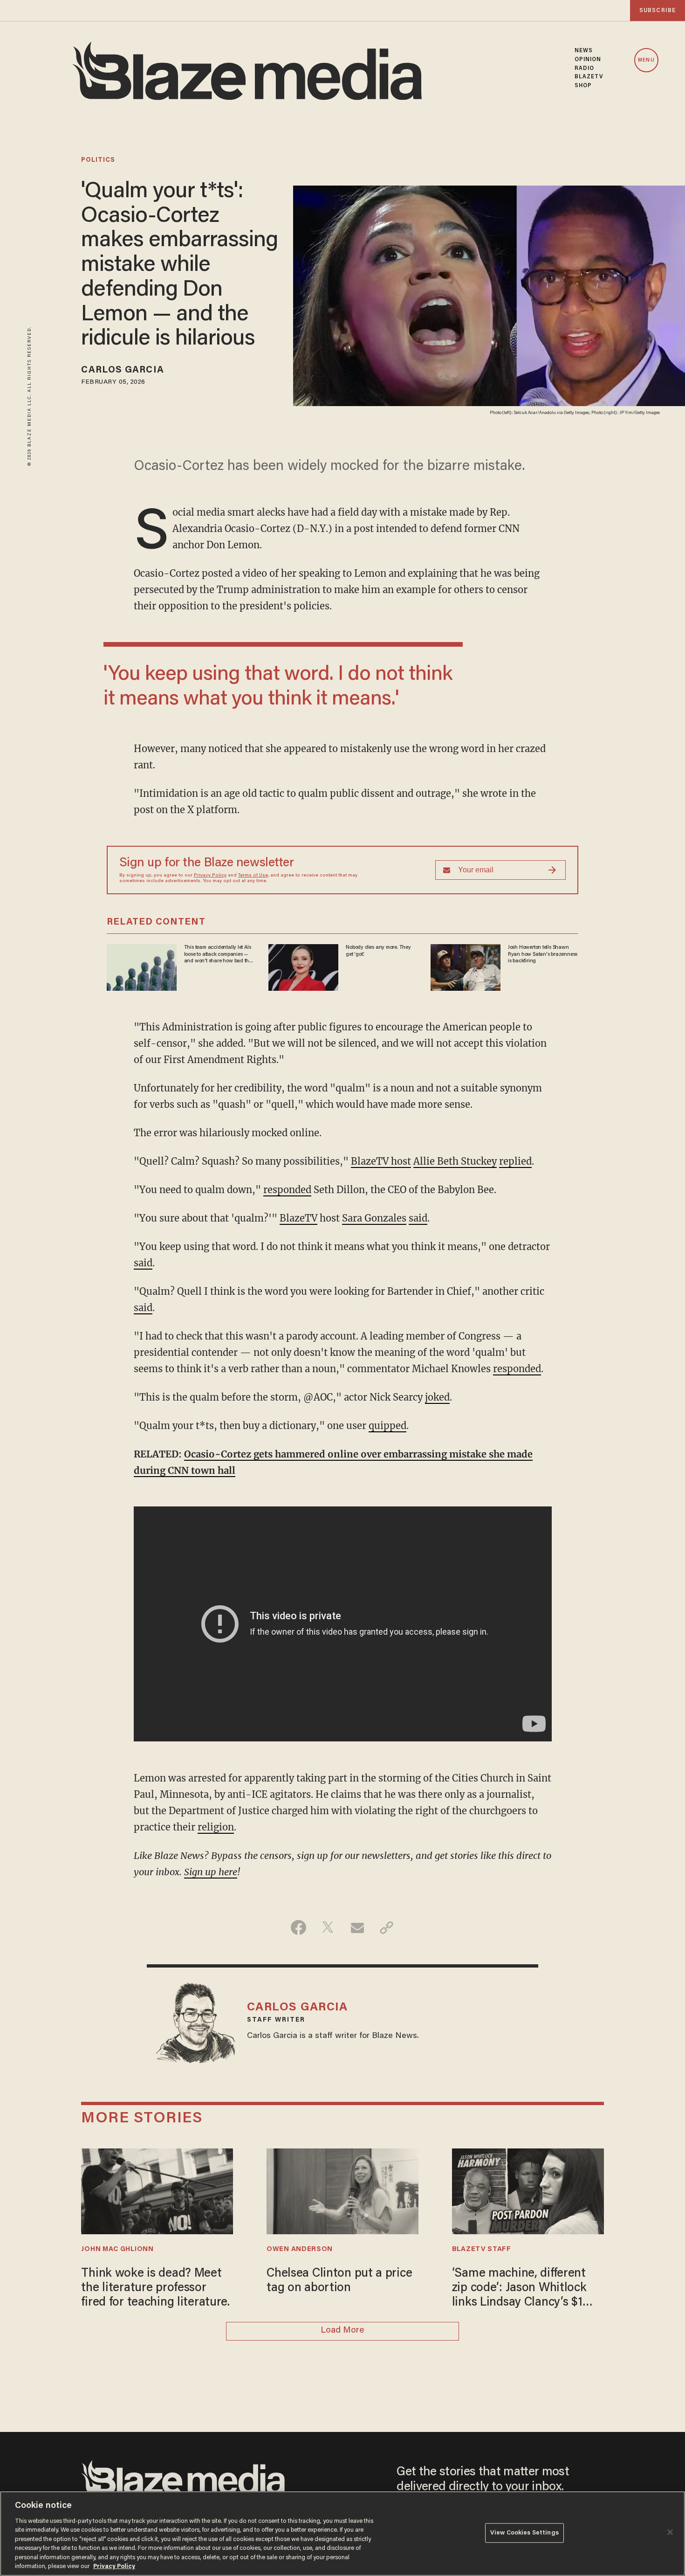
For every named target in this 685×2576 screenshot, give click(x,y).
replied (515, 1161)
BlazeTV (298, 1218)
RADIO (585, 69)
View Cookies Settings (524, 2533)
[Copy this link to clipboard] (387, 1927)
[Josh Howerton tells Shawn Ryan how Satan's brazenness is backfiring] (466, 966)
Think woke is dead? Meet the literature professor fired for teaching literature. (155, 2289)
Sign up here (211, 1872)
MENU (646, 60)
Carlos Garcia (122, 370)
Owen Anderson (300, 2249)
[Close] (670, 2532)
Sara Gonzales (374, 1218)
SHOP (583, 86)
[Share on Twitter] (328, 1927)
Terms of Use (253, 876)
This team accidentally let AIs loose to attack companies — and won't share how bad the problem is (218, 954)
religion (216, 1827)
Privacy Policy (210, 876)
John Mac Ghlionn (117, 2249)
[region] (342, 2534)
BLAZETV (589, 77)
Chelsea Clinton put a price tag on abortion (339, 2281)
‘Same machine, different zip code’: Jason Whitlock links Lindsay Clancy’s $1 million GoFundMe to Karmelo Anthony (519, 2289)
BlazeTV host (381, 1161)
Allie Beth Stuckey (455, 1161)
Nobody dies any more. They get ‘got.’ (378, 951)
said (418, 1218)
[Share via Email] (357, 1927)
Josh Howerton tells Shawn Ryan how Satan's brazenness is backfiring (543, 954)
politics (98, 160)
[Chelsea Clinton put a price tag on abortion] (342, 2190)
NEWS (584, 51)
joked (437, 1397)
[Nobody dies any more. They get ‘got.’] (303, 966)
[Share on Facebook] (298, 1927)
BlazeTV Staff (482, 2249)
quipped (387, 1426)
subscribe (658, 10)
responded (287, 1190)
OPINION (588, 60)
